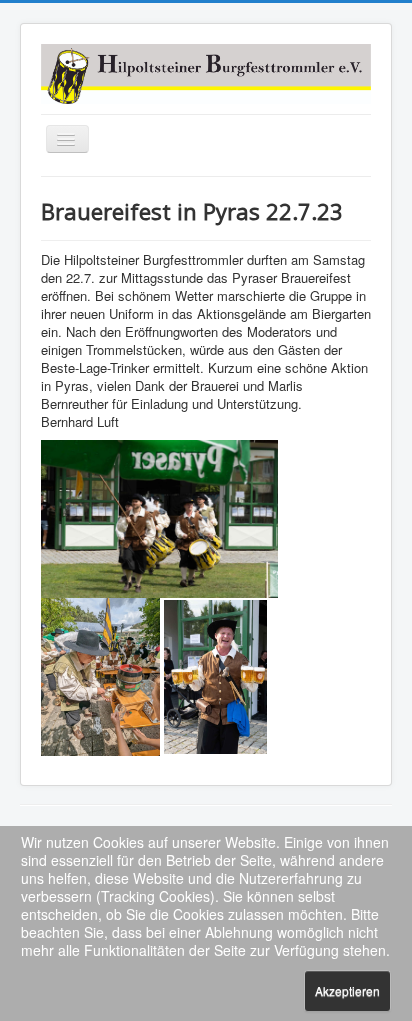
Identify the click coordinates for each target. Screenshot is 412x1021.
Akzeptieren (347, 990)
